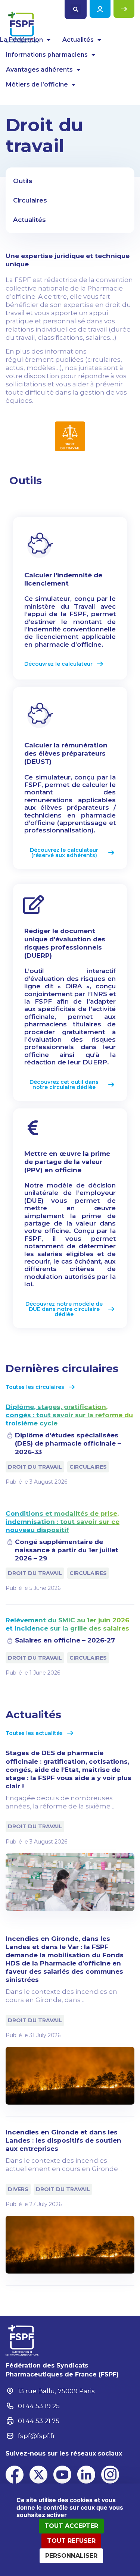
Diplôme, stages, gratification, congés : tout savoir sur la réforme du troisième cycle (69, 1415)
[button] (76, 10)
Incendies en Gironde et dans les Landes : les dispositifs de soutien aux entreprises (63, 2140)
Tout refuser (71, 2541)
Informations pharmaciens (47, 55)
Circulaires (88, 1467)
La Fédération (21, 40)
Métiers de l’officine (37, 84)
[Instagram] (110, 2475)
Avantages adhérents (39, 70)
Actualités (78, 40)
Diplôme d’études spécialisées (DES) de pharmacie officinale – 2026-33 (68, 1443)
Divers (18, 2189)
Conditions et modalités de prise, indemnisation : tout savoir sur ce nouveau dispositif (63, 1522)
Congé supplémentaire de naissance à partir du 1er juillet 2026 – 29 (67, 1550)
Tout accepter (71, 2526)
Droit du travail (35, 1467)
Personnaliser (71, 2556)
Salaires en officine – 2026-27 (65, 1640)
